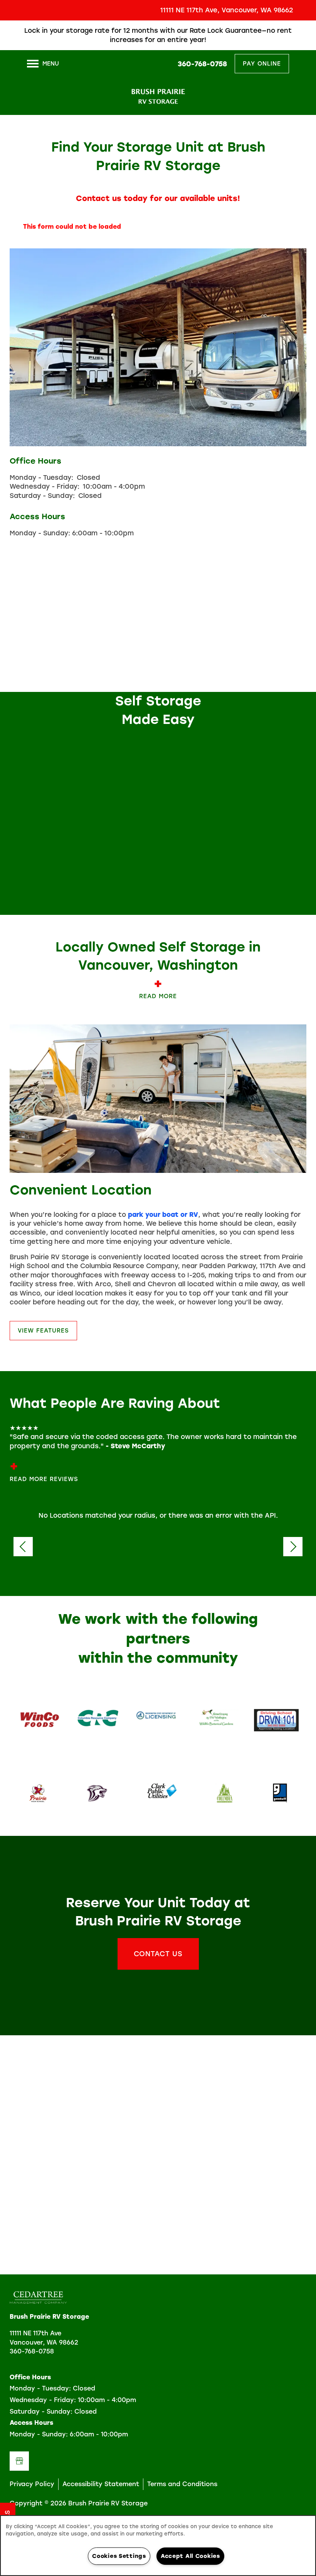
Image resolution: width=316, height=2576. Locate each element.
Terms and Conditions (182, 2484)
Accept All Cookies (190, 2556)
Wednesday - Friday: (45, 486)
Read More (158, 996)
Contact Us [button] (158, 1954)
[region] (158, 2546)
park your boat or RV (163, 1215)
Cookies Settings (119, 2556)
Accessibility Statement (101, 2484)
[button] (304, 30)
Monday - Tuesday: (41, 477)
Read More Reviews (44, 1479)
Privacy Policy (32, 2484)
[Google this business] (19, 2461)
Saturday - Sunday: (42, 496)
